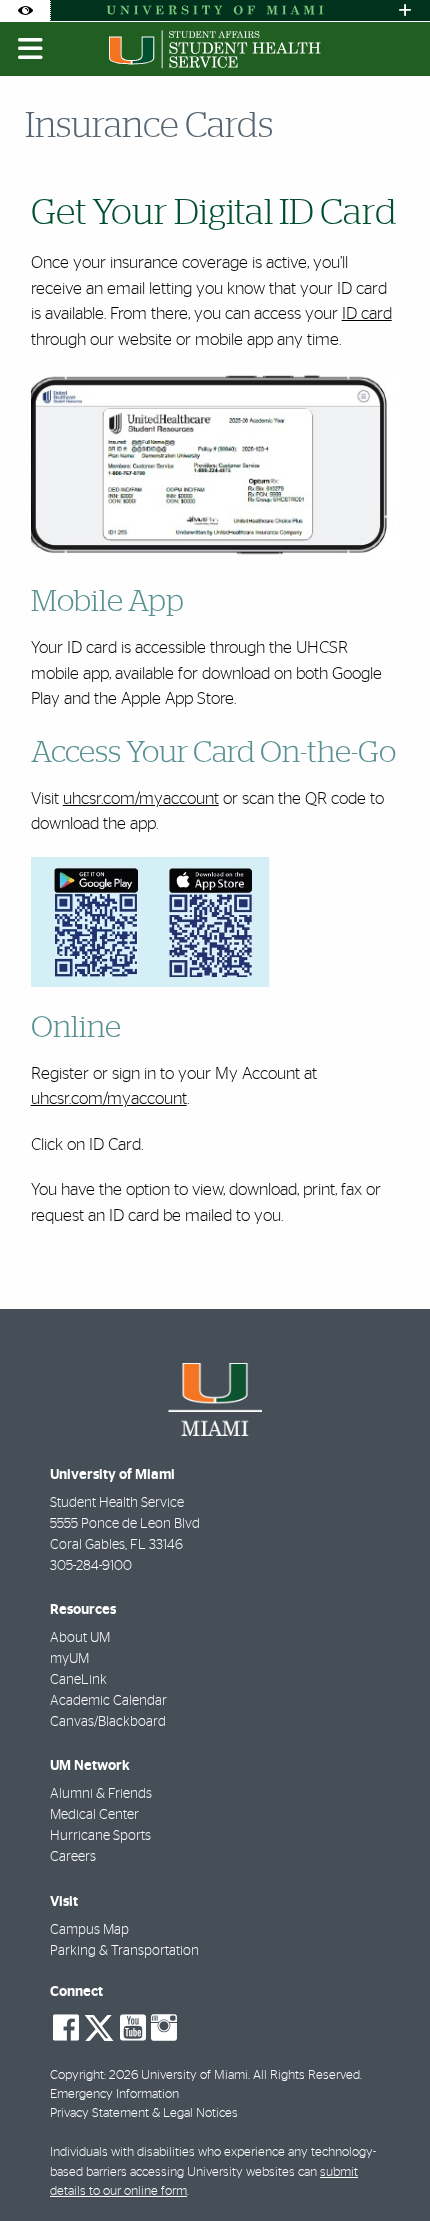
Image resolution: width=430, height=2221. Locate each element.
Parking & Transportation (124, 1951)
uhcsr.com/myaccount (141, 798)
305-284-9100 (91, 1566)
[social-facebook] (66, 2028)
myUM (69, 1659)
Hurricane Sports (100, 1836)
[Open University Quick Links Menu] (405, 10)
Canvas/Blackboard (108, 1722)
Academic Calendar (108, 1701)
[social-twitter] (99, 2026)
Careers (73, 1857)
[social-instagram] (164, 2028)
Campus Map (89, 1930)
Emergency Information (114, 2094)
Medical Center (94, 1815)
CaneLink (78, 1680)
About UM (80, 1638)
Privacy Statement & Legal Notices (144, 2113)
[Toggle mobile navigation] (31, 49)
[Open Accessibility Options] (25, 10)
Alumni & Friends (101, 1794)
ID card (367, 313)
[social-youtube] (133, 2028)
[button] (386, 2165)
